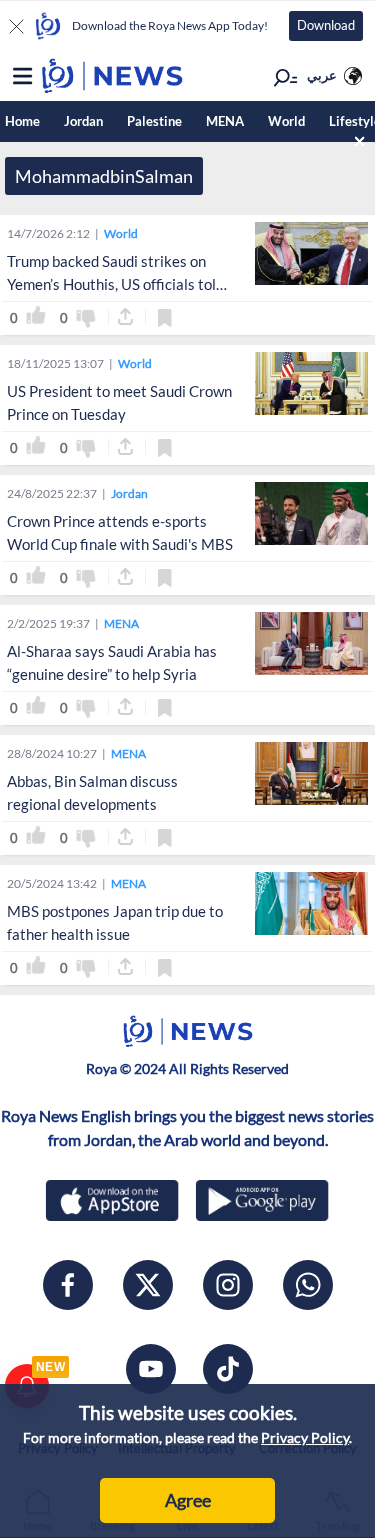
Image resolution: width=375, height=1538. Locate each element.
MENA (225, 121)
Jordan (83, 121)
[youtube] (151, 1369)
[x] (148, 1285)
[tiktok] (228, 1369)
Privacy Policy (305, 1437)
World (286, 121)
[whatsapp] (308, 1285)
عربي (322, 75)
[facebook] (68, 1285)
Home (22, 121)
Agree (188, 1500)
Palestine (154, 121)
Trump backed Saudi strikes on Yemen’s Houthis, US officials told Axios (115, 284)
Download (326, 25)
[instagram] (228, 1285)
